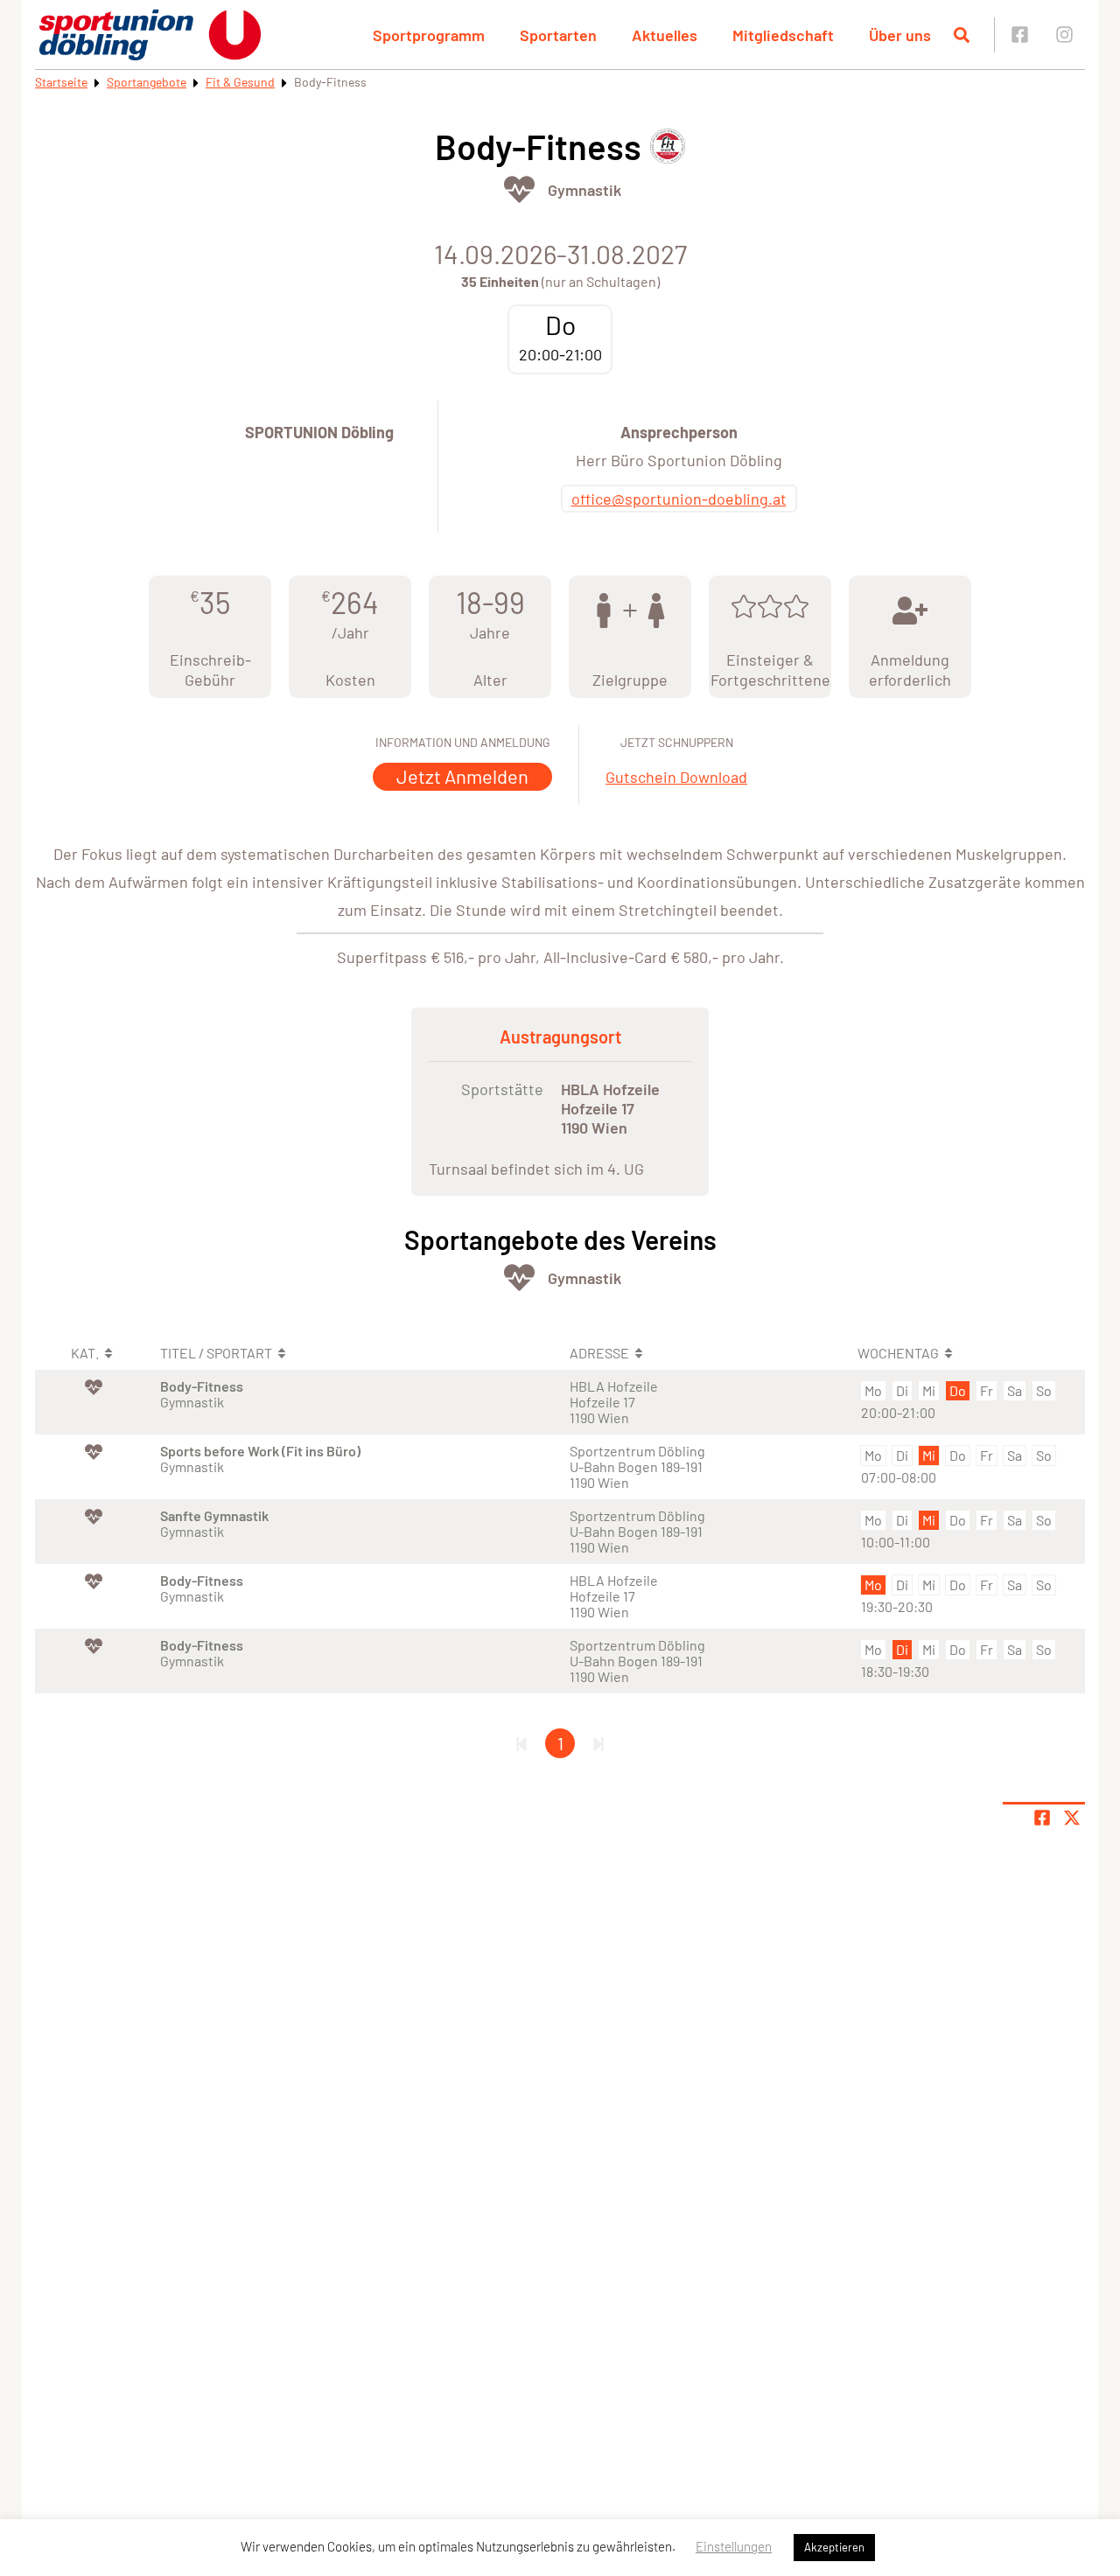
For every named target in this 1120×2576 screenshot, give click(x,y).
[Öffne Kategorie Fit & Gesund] (519, 189)
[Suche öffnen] (962, 35)
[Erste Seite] (521, 1743)
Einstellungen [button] (734, 2546)
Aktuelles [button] (665, 35)
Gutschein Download (676, 777)
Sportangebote (147, 82)
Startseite (61, 82)
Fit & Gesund (240, 82)
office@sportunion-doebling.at (679, 499)
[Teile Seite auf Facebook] (1042, 1818)
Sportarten (558, 35)
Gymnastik (584, 190)
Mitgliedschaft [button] (783, 35)
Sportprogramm (429, 35)
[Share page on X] (1072, 1818)
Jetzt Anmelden (462, 776)
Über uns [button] (900, 35)
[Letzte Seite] (598, 1743)
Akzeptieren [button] (834, 2547)
